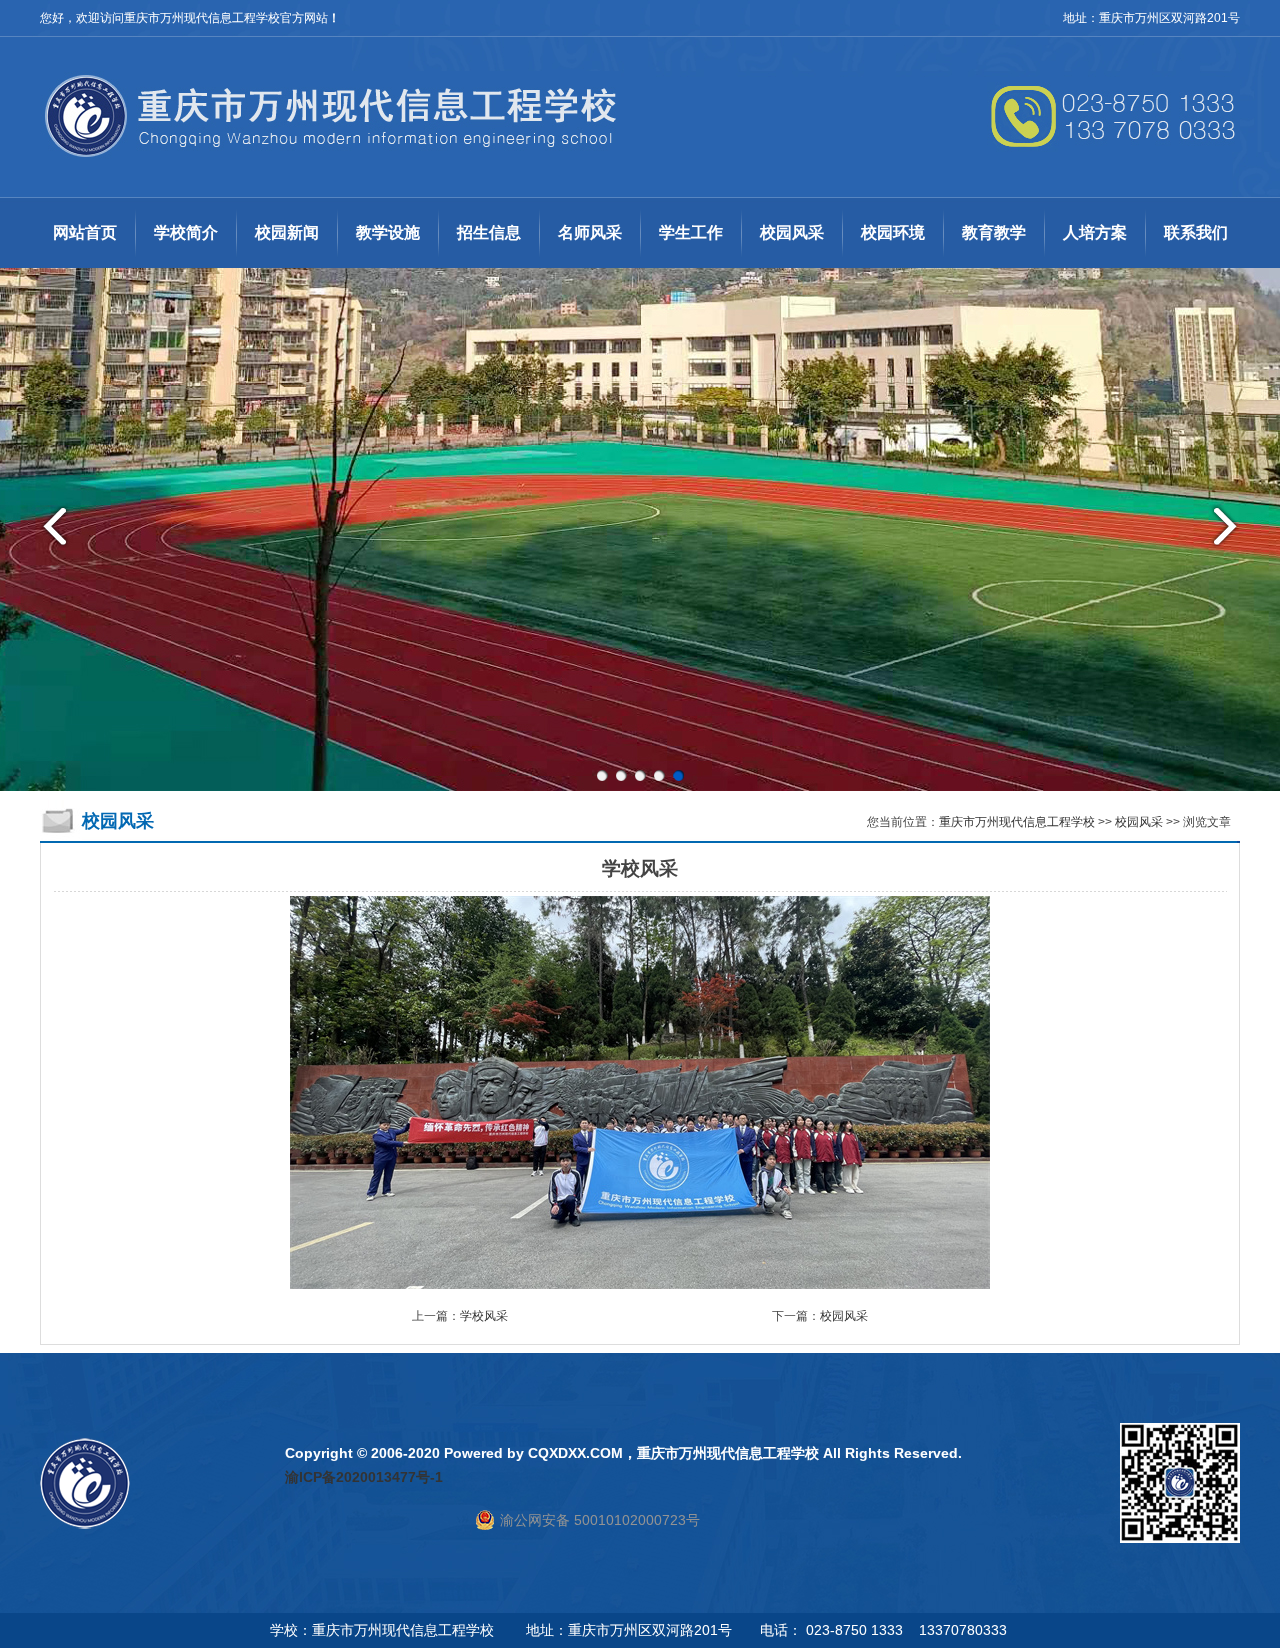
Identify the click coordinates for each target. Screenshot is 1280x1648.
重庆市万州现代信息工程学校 (1017, 822)
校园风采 (1139, 822)
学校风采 (484, 1316)
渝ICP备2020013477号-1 (364, 1477)
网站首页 (85, 232)
